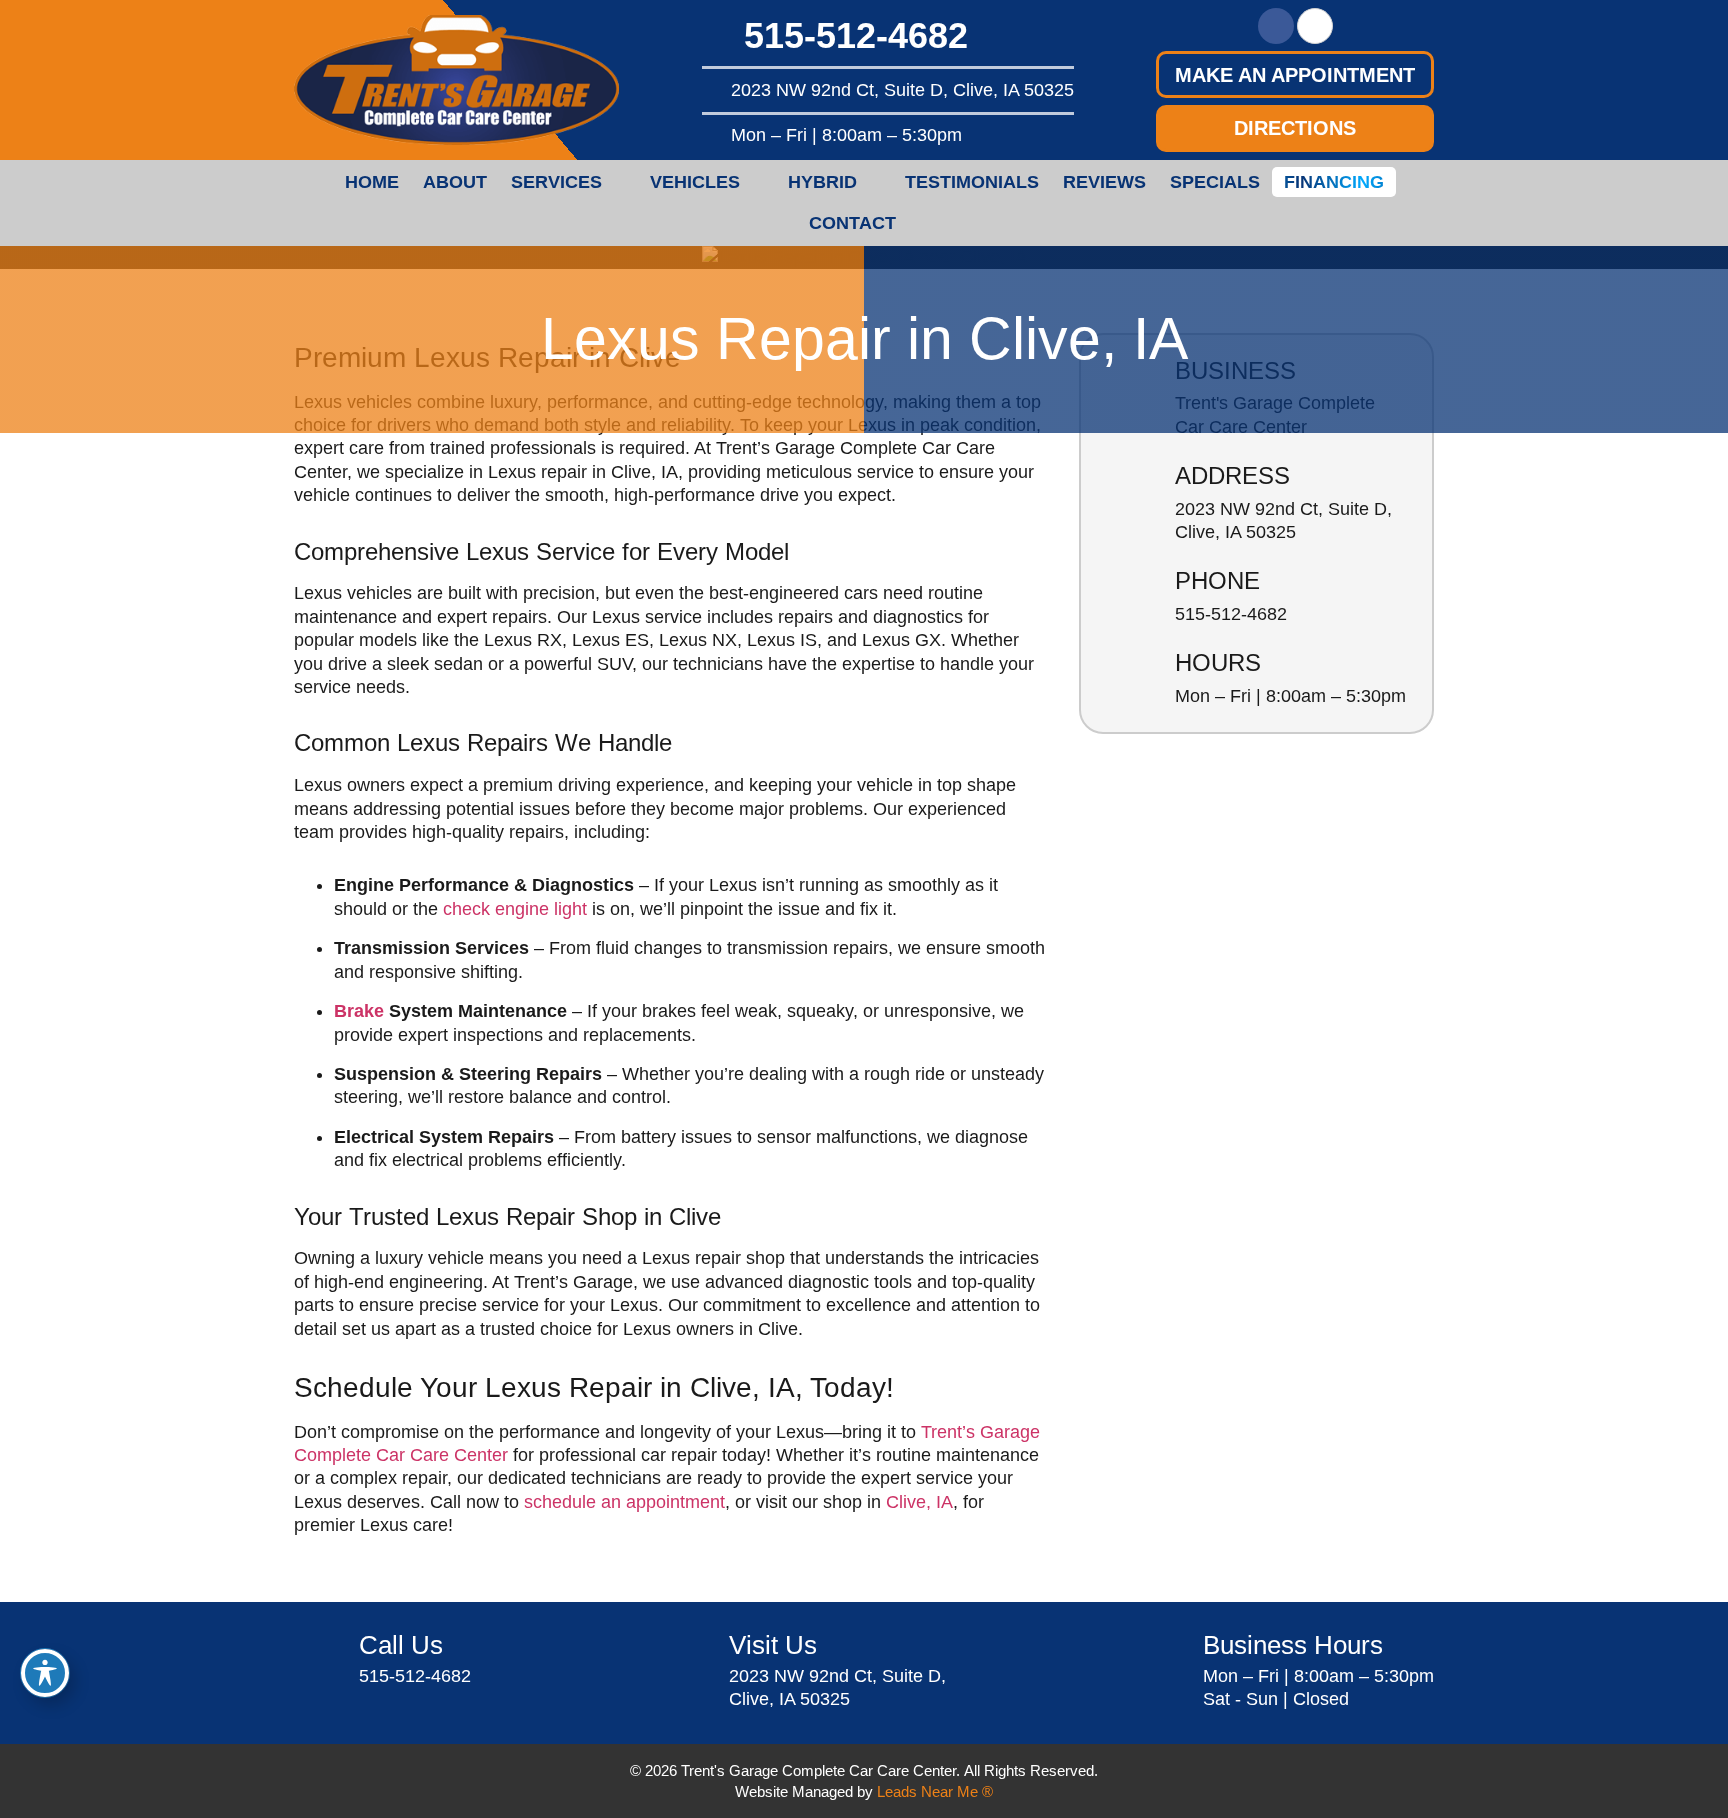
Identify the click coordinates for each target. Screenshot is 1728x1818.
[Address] (1132, 491)
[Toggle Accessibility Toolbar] (45, 1673)
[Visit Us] (689, 1659)
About (455, 182)
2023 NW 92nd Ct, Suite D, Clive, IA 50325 (902, 90)
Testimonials (972, 182)
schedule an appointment (624, 1502)
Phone (1217, 580)
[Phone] (1132, 596)
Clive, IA (919, 1502)
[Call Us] (319, 1659)
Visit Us (773, 1645)
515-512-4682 (856, 35)
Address (1232, 475)
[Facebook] (1276, 26)
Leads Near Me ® (935, 1791)
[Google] (1315, 26)
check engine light (515, 909)
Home (372, 182)
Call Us (401, 1645)
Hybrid (822, 182)
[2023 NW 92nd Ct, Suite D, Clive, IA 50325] (713, 91)
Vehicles (695, 182)
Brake (359, 1011)
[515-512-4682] (718, 35)
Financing (1334, 182)
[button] (1295, 74)
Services (556, 182)
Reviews (1104, 182)
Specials (1215, 182)
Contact (852, 223)
